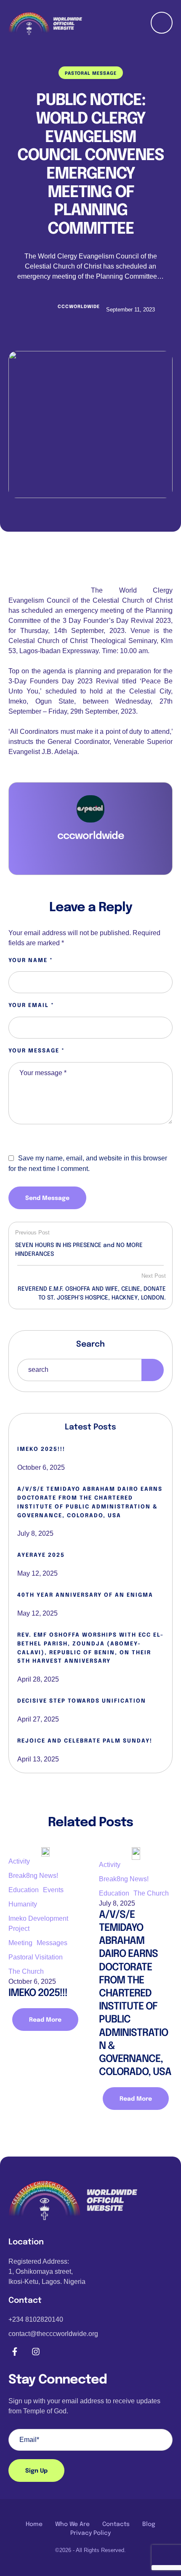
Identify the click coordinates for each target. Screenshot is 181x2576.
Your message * (37, 1051)
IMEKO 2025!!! (41, 1449)
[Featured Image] (90, 424)
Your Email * (31, 1006)
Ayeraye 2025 (41, 1555)
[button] (162, 2545)
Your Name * (31, 961)
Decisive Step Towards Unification (82, 1701)
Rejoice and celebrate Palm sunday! (85, 1741)
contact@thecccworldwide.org (53, 2334)
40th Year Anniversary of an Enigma (85, 1595)
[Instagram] (36, 2352)
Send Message (47, 1198)
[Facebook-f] (15, 2352)
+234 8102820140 (36, 2319)
